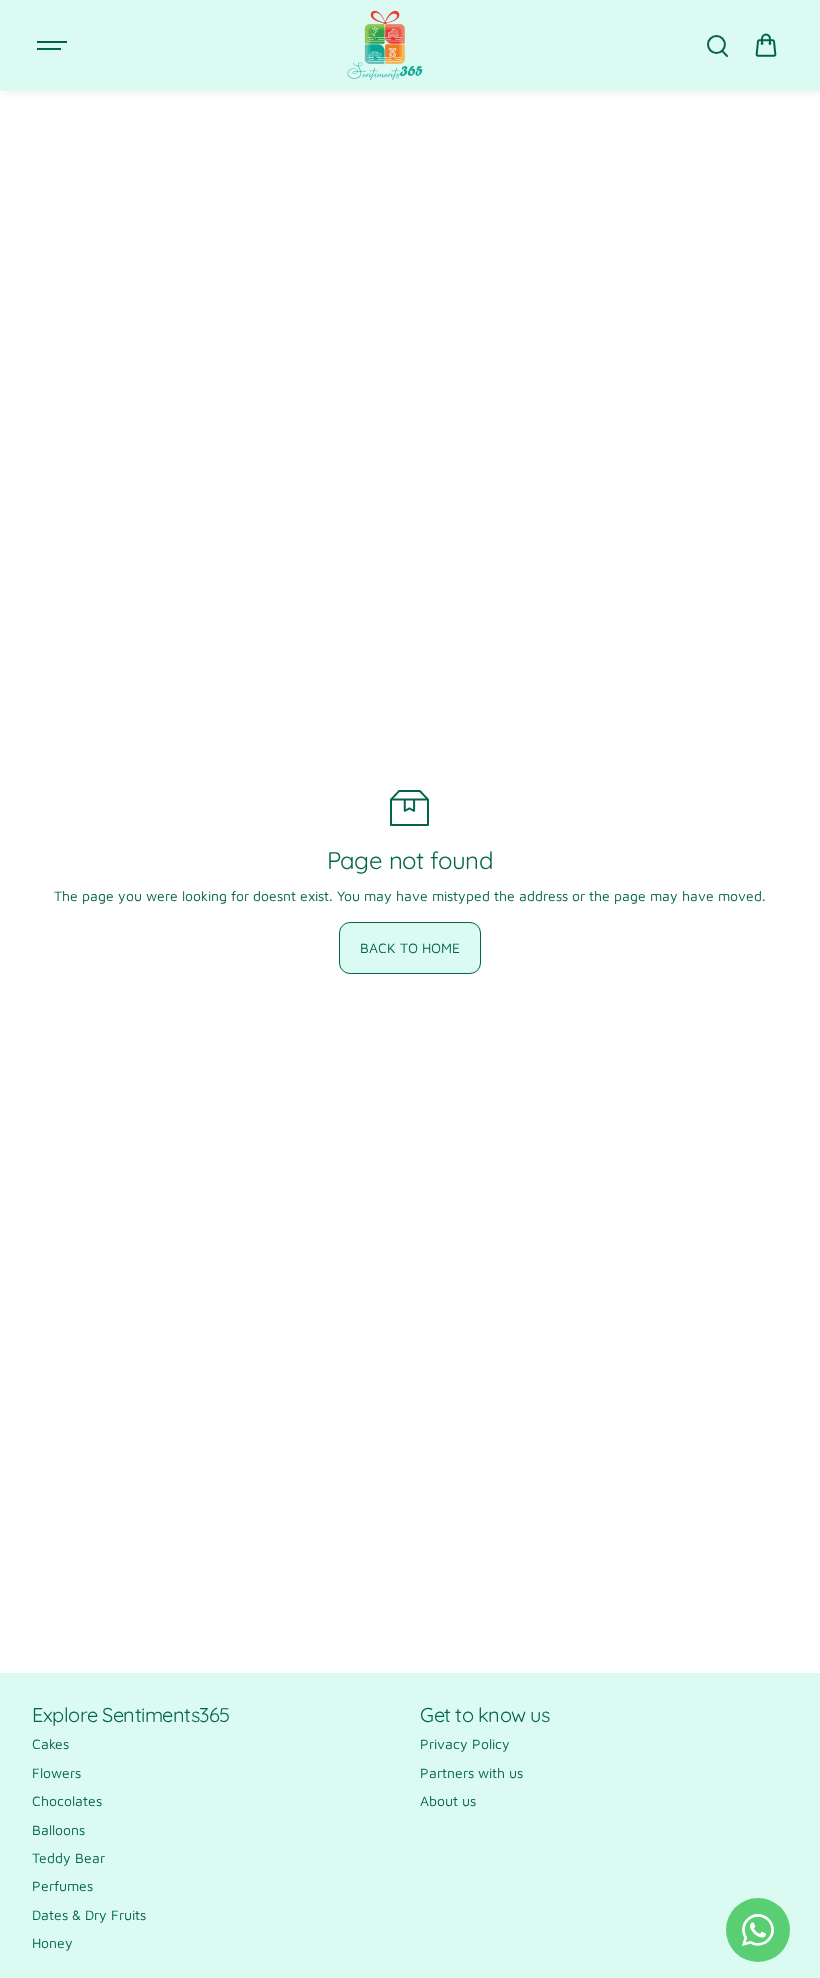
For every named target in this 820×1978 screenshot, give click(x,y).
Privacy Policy (465, 1743)
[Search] (717, 46)
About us (448, 1800)
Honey (52, 1942)
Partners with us (471, 1772)
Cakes (50, 1743)
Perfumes (62, 1885)
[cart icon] (766, 46)
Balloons (58, 1829)
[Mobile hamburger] (54, 46)
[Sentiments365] (385, 45)
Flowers (56, 1772)
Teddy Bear (68, 1857)
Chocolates (67, 1800)
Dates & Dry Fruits (89, 1914)
